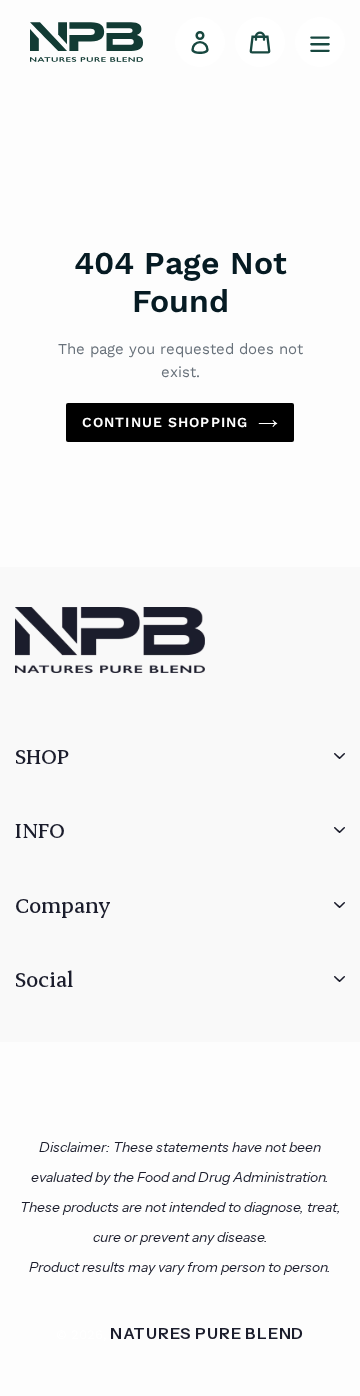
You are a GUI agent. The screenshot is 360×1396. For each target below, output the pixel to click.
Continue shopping (165, 422)
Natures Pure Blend (207, 1333)
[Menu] (320, 42)
